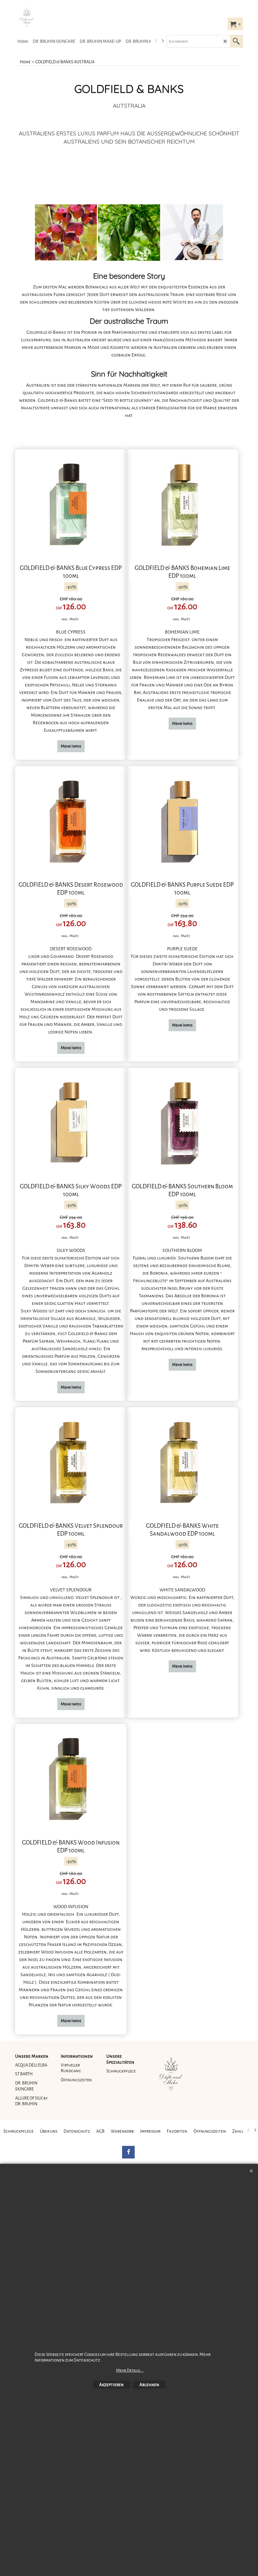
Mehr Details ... (130, 2370)
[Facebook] (128, 2152)
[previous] (156, 41)
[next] (162, 41)
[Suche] (236, 41)
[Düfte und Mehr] (62, 18)
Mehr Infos (71, 746)
